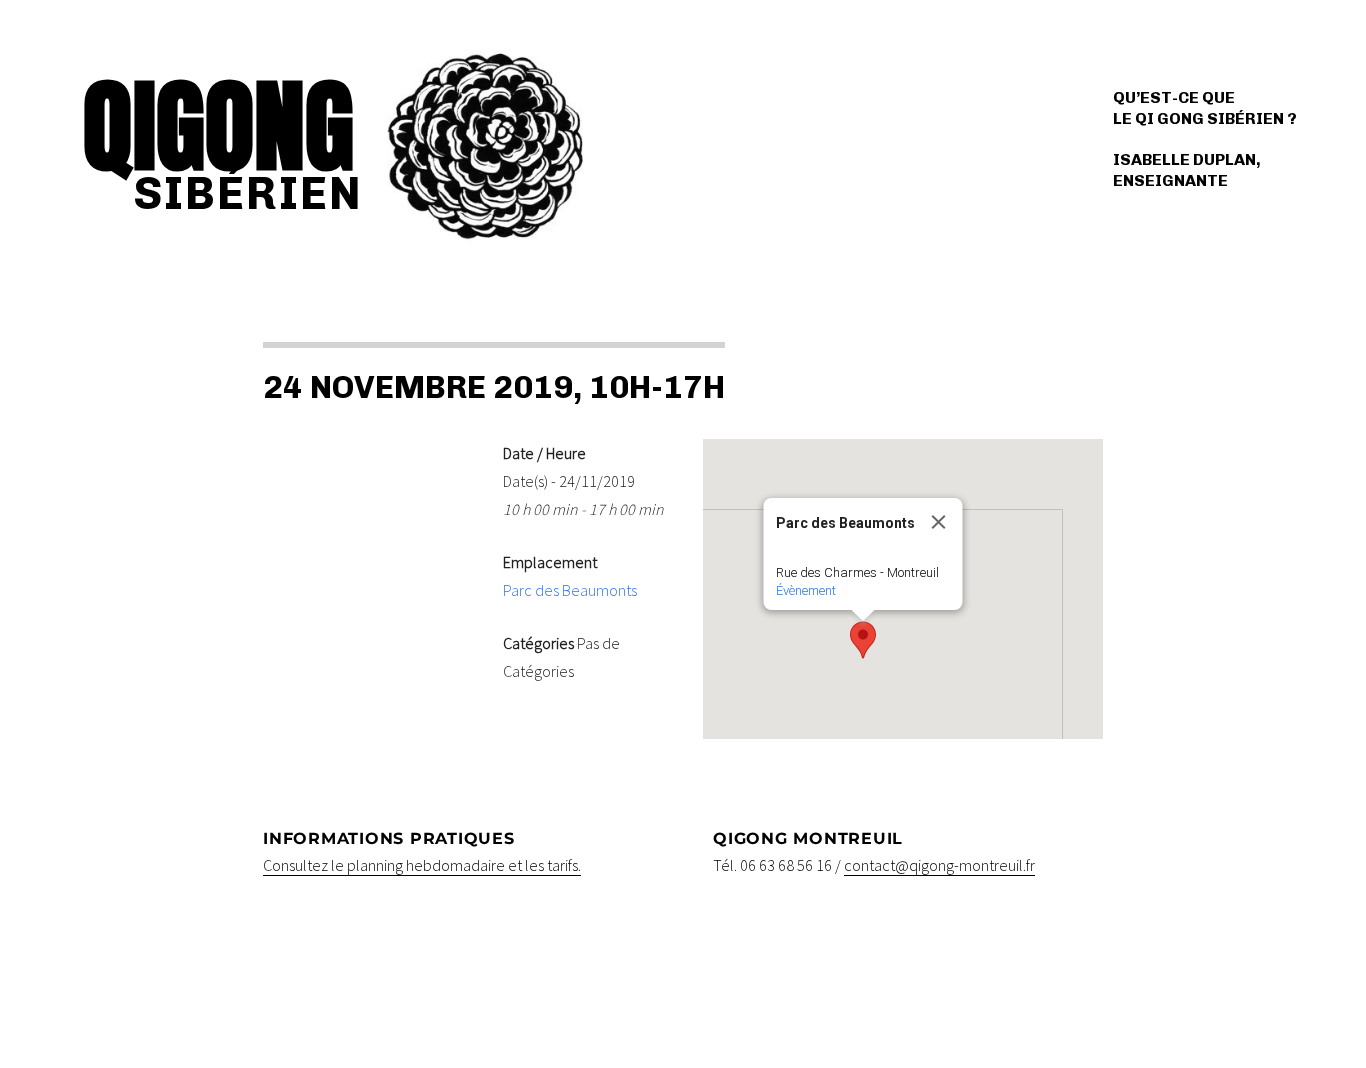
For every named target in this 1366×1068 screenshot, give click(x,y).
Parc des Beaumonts (570, 590)
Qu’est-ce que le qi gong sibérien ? (1205, 108)
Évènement (806, 590)
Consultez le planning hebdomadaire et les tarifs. (422, 865)
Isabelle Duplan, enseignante (1187, 170)
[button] (863, 640)
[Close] (939, 522)
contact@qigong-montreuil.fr (939, 865)
